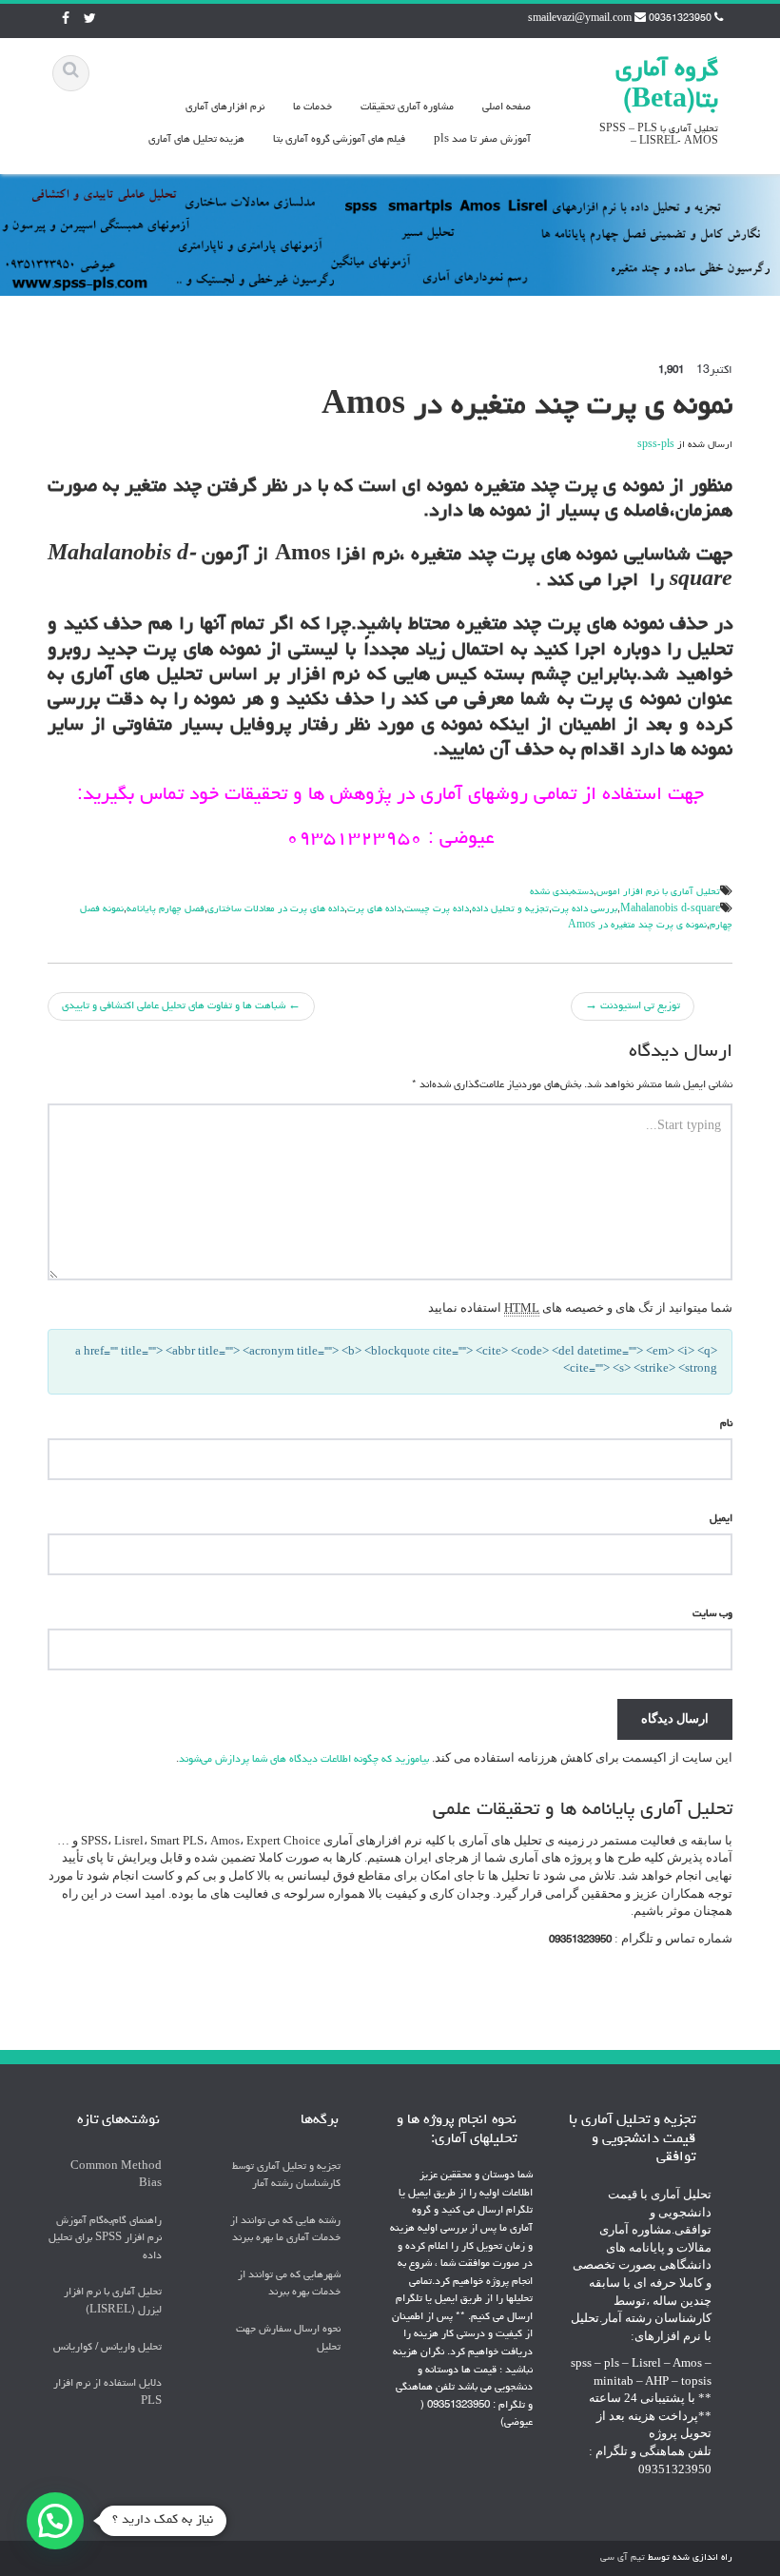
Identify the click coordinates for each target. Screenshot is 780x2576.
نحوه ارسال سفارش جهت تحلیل (288, 2338)
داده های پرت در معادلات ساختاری (276, 909)
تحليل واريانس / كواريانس (107, 2347)
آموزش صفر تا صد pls (482, 139)
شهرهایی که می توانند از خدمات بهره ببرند (289, 2284)
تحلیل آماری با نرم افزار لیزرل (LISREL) (113, 2301)
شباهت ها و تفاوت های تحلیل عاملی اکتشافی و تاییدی (181, 1006)
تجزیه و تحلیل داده (510, 909)
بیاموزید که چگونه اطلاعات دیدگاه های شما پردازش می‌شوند (304, 1759)
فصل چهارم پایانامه (166, 909)
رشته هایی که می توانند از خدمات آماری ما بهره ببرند (285, 2230)
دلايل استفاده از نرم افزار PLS (107, 2392)
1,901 (671, 371)
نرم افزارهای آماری (225, 107)
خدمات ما (312, 107)
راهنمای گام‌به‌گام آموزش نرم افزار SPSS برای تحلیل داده (105, 2238)
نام (726, 1424)
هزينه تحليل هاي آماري (196, 139)
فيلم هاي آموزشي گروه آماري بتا (339, 139)
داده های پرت (374, 909)
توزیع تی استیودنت (633, 1006)
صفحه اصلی (507, 107)
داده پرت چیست (437, 909)
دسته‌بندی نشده (562, 892)
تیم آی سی (623, 2558)
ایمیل (721, 1519)
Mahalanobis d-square (670, 909)
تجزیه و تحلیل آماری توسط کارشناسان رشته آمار (286, 2176)
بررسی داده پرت (585, 909)
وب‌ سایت (712, 1614)
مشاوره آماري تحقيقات (407, 107)
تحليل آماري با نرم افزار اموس (658, 892)
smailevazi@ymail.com (580, 19)
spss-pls (656, 445)
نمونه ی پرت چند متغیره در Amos (637, 926)
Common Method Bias (116, 2176)
